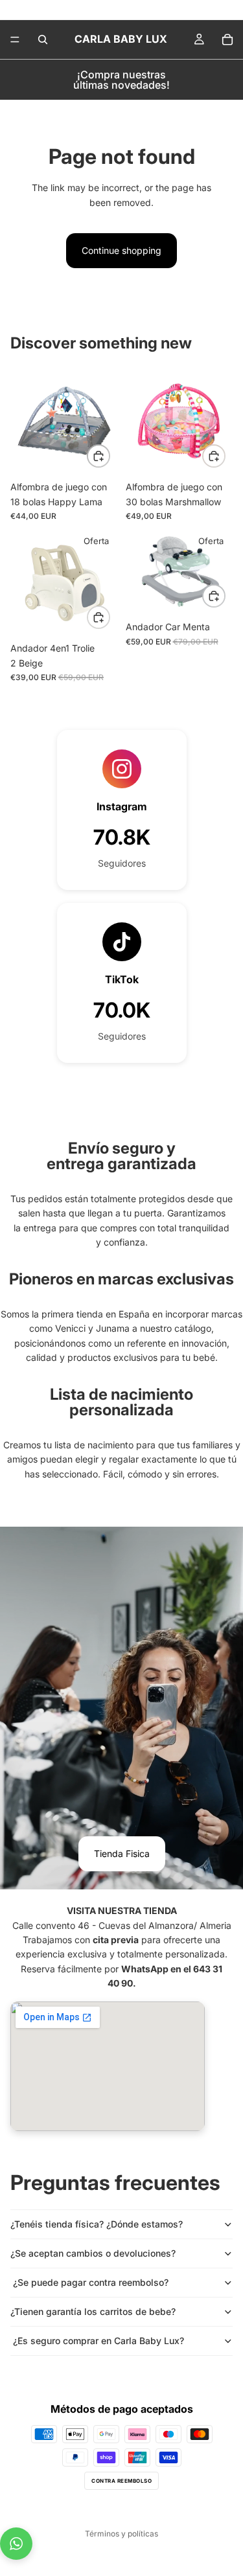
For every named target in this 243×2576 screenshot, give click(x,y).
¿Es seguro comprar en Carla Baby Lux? (97, 2341)
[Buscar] (43, 40)
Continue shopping (121, 250)
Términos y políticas (121, 2534)
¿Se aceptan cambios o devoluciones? (93, 2253)
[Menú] (15, 40)
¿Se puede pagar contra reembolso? (89, 2282)
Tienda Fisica (122, 1853)
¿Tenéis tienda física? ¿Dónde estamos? (97, 2224)
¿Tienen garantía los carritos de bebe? (93, 2311)
